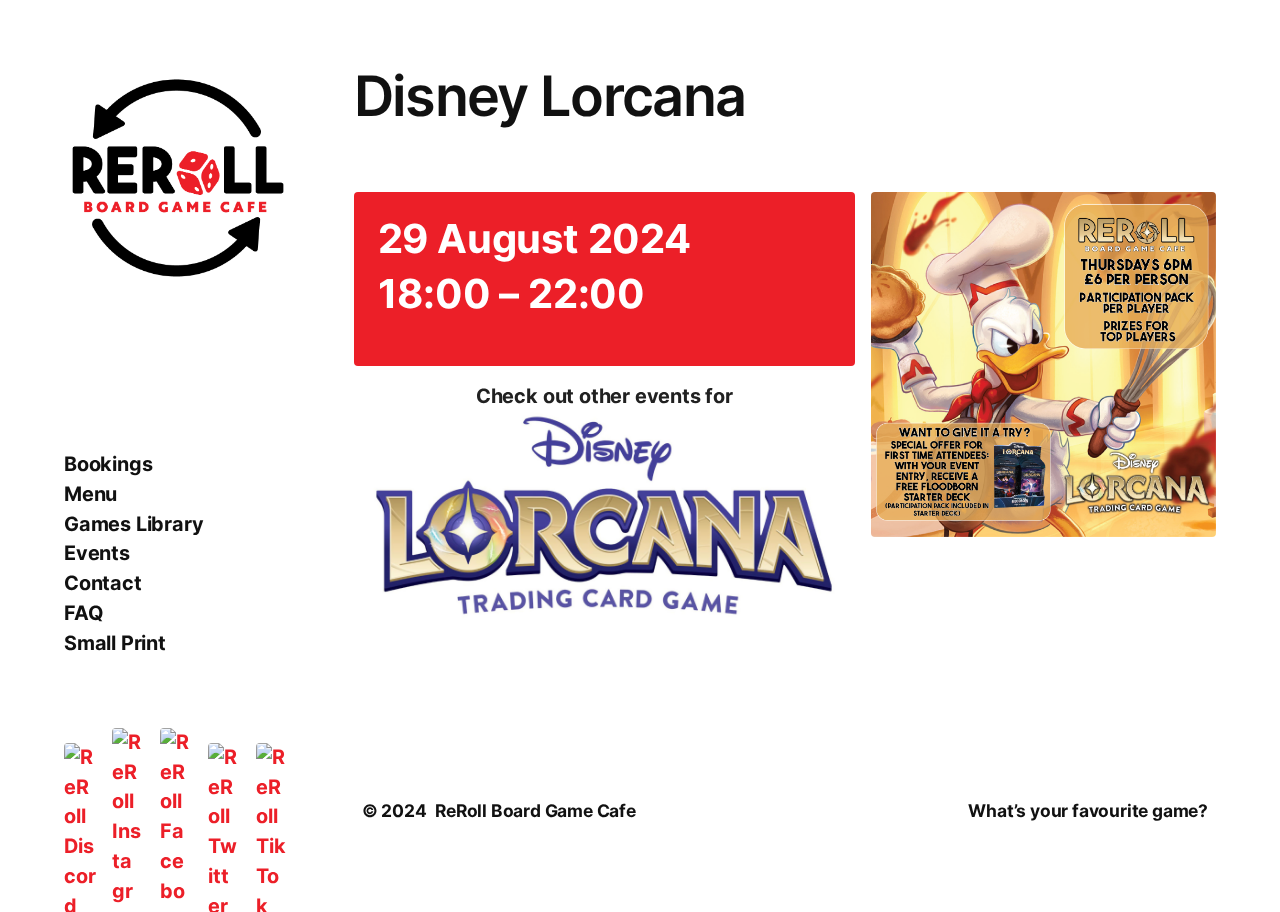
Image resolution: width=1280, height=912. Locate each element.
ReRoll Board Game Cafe (535, 810)
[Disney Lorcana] (604, 520)
